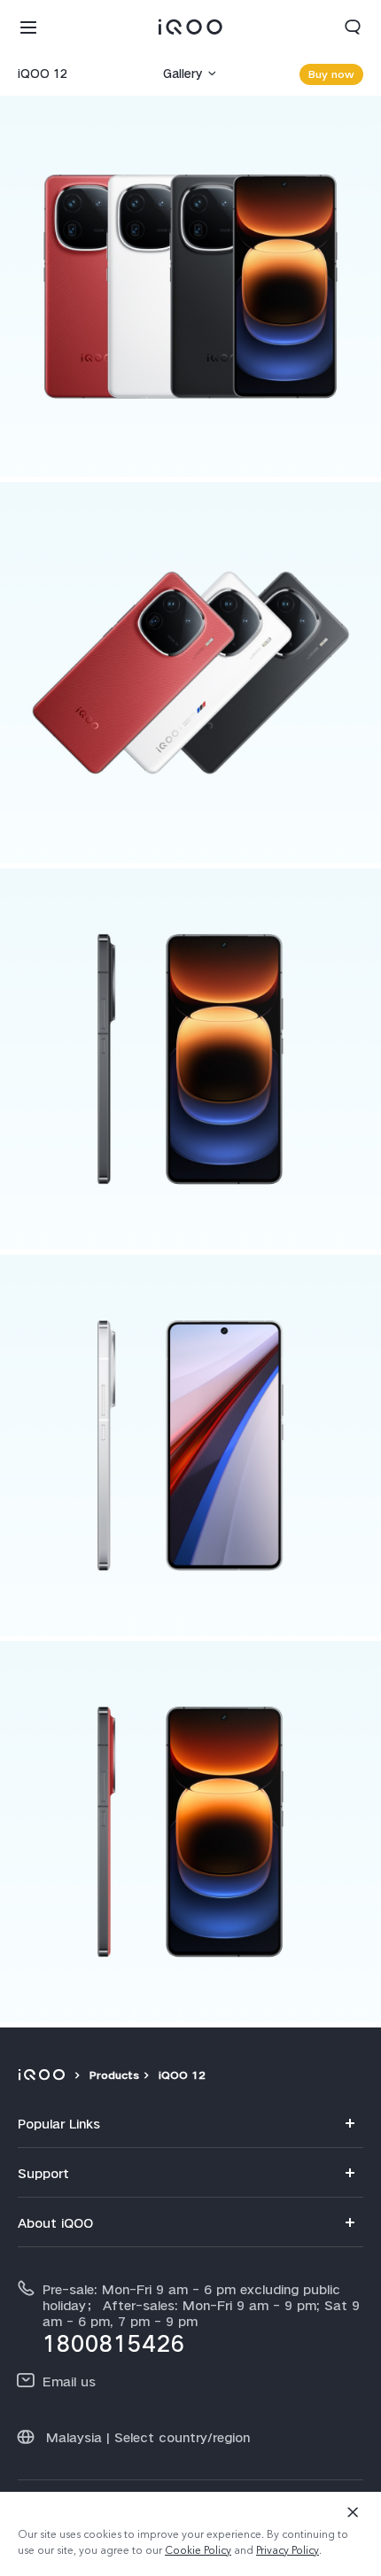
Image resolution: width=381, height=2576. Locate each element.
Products (114, 2075)
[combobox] (70, 74)
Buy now (331, 74)
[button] (28, 27)
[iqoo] (44, 2075)
